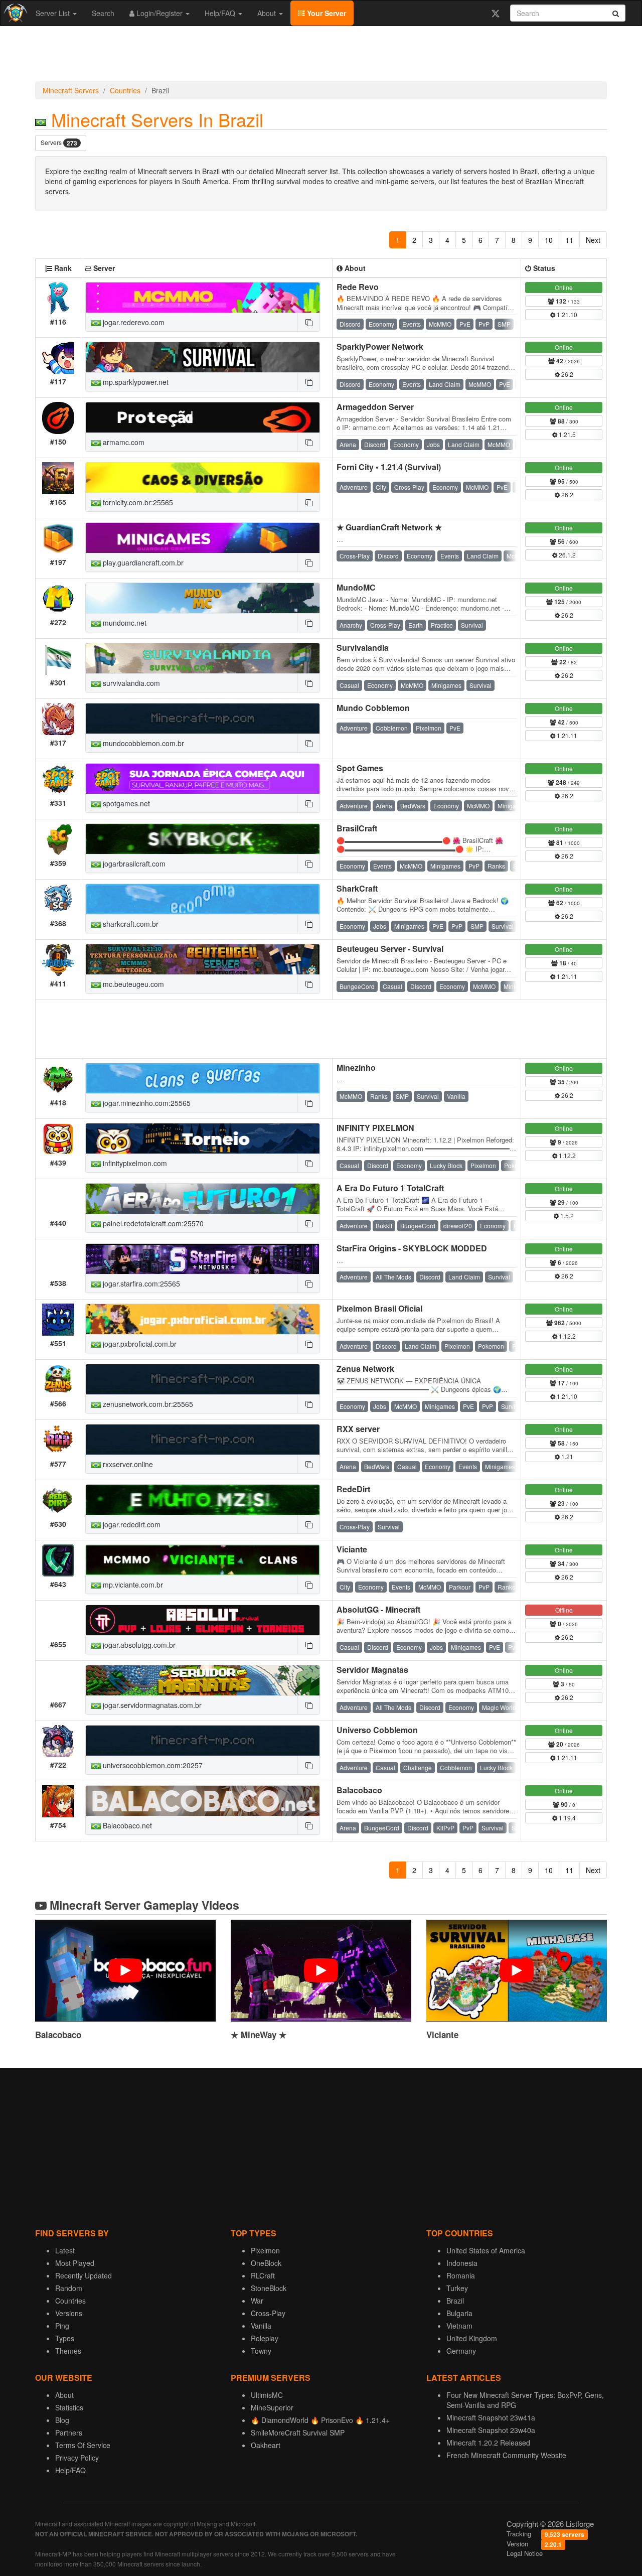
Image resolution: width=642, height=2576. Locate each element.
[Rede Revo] (203, 298)
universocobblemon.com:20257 (152, 1765)
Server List (54, 13)
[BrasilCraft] (203, 839)
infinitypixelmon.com (134, 1163)
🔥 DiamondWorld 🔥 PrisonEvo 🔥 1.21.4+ (320, 2420)
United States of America (486, 2250)
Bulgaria (459, 2313)
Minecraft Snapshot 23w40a (491, 2430)
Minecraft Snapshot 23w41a (491, 2417)
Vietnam (459, 2326)
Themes (68, 2351)
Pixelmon (265, 2250)
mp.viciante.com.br (132, 1585)
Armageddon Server (375, 407)
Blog (62, 2420)
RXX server (358, 1429)
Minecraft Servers (71, 90)
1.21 (567, 1456)
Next (593, 240)
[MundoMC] (203, 598)
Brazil (455, 2301)
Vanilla (261, 2326)
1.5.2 (566, 1215)
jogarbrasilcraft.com (133, 864)
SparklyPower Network (380, 346)
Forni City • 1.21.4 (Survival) (389, 467)
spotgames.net (125, 803)
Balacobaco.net (126, 1825)
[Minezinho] (203, 1078)
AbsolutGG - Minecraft (378, 1609)
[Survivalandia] (203, 658)
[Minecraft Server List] (14, 13)
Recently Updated (84, 2275)
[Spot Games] (203, 779)
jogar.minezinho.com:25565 (146, 1103)
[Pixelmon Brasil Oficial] (203, 1319)
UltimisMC (267, 2395)
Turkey (457, 2288)
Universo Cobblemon (377, 1730)
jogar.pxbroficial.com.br (139, 1344)
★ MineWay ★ (259, 2035)
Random (69, 2288)
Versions (69, 2313)
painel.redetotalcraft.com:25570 (152, 1223)
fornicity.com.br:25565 (137, 502)
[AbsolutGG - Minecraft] (203, 1620)
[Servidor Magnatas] (203, 1680)
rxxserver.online (127, 1464)
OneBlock (266, 2263)
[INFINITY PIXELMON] (203, 1138)
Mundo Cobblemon (373, 708)
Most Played (75, 2263)
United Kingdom (472, 2338)
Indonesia (462, 2263)
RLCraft (263, 2275)
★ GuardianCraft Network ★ (389, 527)
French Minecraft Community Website (506, 2455)
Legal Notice (525, 2553)
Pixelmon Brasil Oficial (379, 1308)
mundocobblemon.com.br (142, 743)
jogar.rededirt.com (131, 1524)
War (257, 2301)
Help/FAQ (221, 13)
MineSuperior (272, 2407)
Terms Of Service (83, 2445)
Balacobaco (359, 1790)
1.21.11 (566, 735)
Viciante (352, 1549)
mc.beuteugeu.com (132, 984)
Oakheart (266, 2445)
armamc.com (123, 442)
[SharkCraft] (203, 899)
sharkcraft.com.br (130, 924)
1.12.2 (567, 1155)
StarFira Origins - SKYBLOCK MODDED (412, 1248)
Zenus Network (365, 1369)
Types (65, 2338)
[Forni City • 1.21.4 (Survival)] (203, 478)
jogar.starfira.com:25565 (140, 1283)
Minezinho (356, 1067)
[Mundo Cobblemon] (203, 719)
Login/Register (159, 13)
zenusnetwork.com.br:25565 (147, 1404)
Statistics (69, 2407)
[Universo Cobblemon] (203, 1741)
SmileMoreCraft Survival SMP (298, 2432)
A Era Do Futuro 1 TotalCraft (390, 1188)
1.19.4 (567, 1818)
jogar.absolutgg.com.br (138, 1645)
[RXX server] (203, 1440)
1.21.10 (566, 314)
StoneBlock (269, 2288)
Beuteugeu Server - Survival (390, 949)
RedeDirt (353, 1489)
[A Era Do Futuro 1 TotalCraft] (203, 1199)
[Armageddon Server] (203, 417)
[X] (495, 13)
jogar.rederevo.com (133, 322)
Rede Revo (358, 287)
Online (564, 287)
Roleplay (265, 2338)
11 (569, 240)
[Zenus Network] (203, 1379)
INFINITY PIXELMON (375, 1128)
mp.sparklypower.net (135, 382)
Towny (261, 2351)
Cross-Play (268, 2313)
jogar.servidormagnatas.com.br (151, 1705)
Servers (59, 143)
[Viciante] (203, 1560)
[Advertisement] (321, 56)
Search (103, 13)
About (268, 13)
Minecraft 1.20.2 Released (488, 2443)
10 (549, 240)
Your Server (326, 13)
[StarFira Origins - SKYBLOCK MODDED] (203, 1259)
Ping (62, 2326)
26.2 (567, 374)
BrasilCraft (357, 828)
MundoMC (356, 587)
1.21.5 (567, 434)
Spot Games (360, 768)
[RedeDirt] (203, 1500)
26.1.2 (567, 555)
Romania (461, 2275)
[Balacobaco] (203, 1801)
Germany (461, 2351)
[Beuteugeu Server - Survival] (203, 959)
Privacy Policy (77, 2458)
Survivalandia (363, 648)
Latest (65, 2250)
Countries (125, 90)
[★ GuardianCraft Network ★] (203, 538)
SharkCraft (357, 888)
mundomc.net (124, 623)
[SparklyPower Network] (203, 357)
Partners (69, 2432)
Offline (564, 1610)
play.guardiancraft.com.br (142, 562)
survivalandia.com (130, 683)
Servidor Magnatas (372, 1670)
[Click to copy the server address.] (308, 322)
